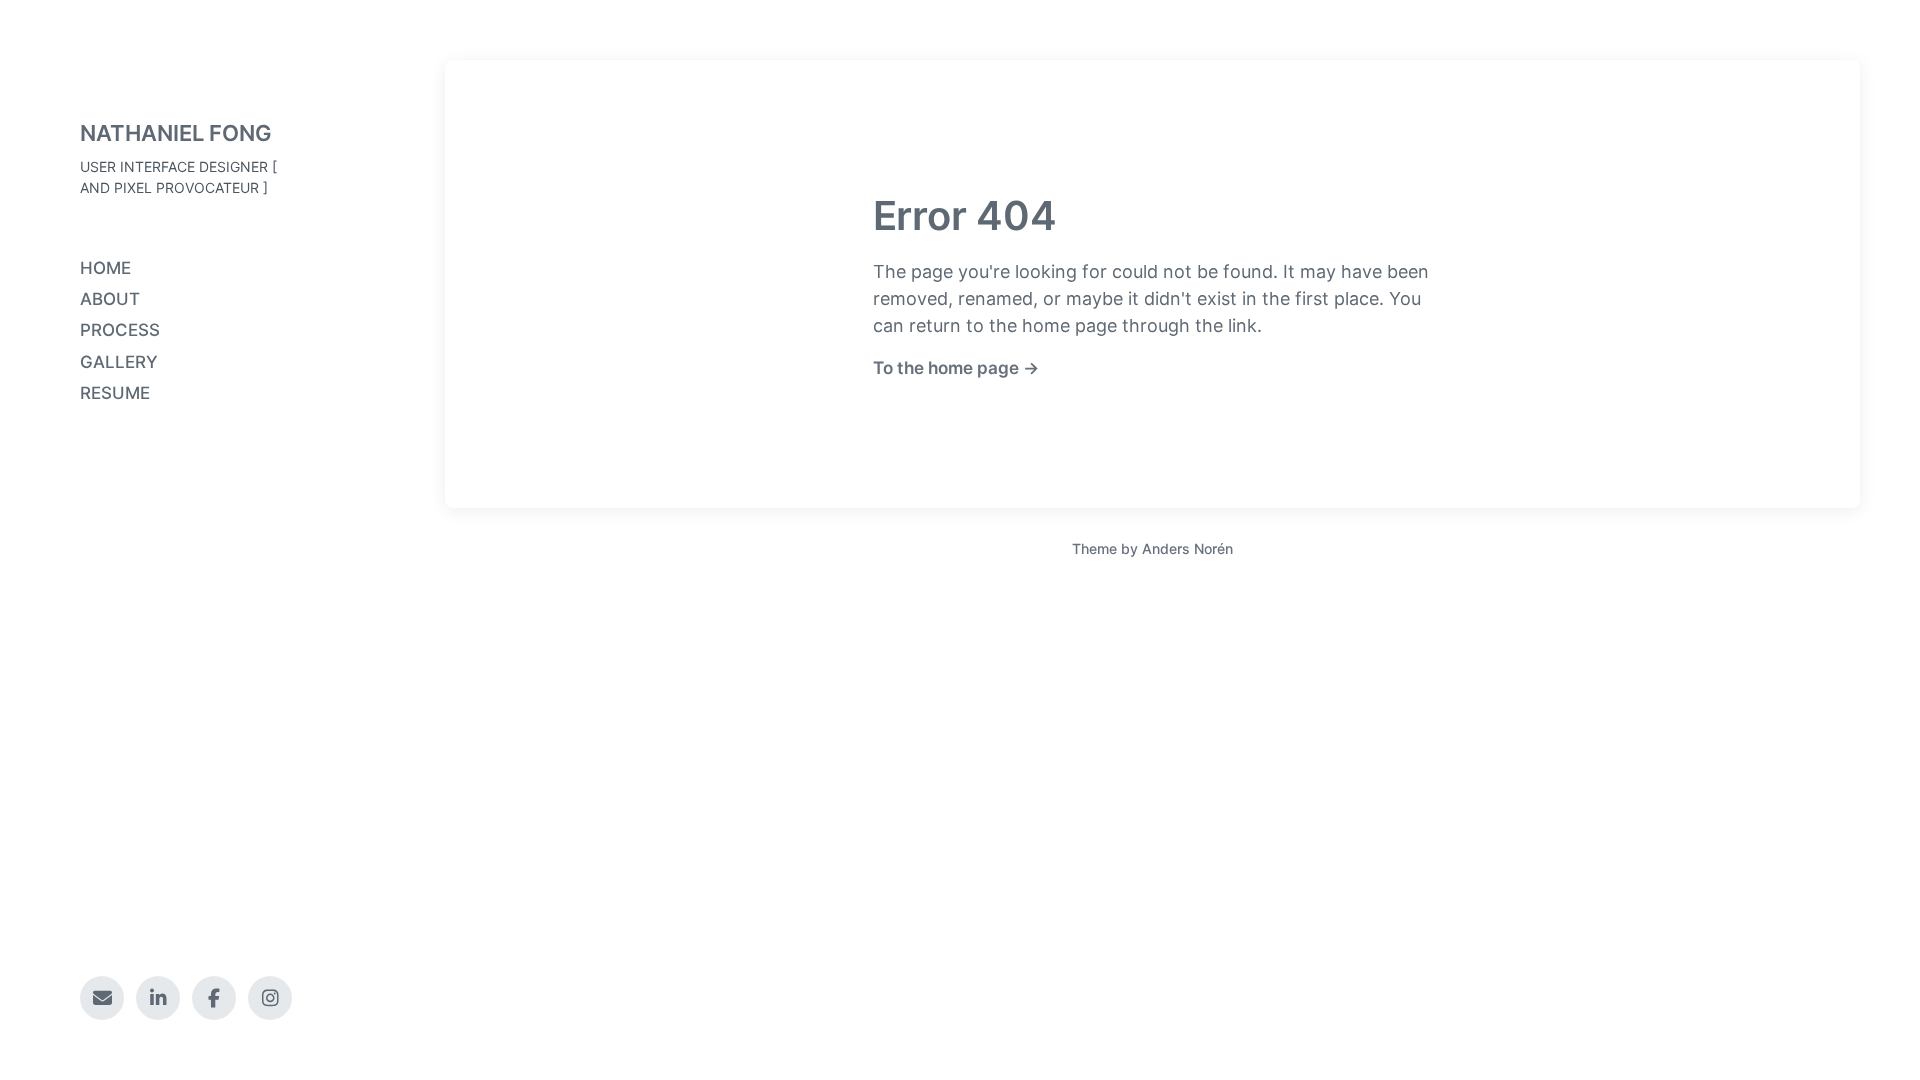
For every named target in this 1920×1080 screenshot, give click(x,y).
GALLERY (119, 362)
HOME (105, 268)
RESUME (115, 393)
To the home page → (956, 367)
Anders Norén (1187, 548)
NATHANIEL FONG (176, 133)
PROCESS (120, 330)
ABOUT (110, 299)
